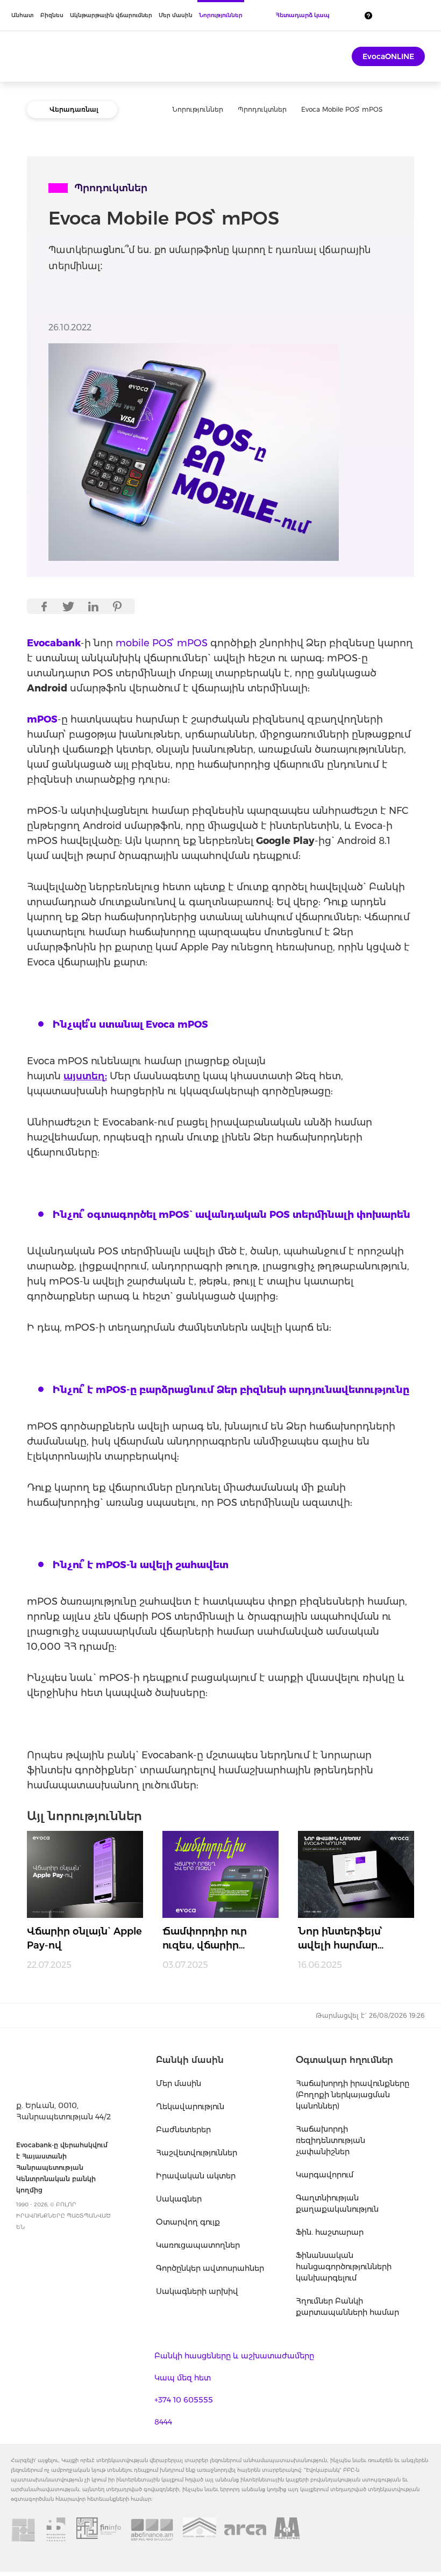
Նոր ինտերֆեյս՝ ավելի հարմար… (341, 1938)
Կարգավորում (325, 2175)
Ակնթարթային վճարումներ (111, 15)
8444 (163, 2422)
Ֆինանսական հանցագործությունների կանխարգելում (344, 2267)
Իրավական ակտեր (196, 2176)
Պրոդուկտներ (262, 109)
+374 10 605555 (184, 2400)
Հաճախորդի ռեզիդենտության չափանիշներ (330, 2140)
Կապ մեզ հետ (183, 2378)
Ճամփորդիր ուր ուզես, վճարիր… (205, 1938)
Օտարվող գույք (188, 2222)
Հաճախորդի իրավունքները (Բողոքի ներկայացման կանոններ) (353, 2095)
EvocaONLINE (388, 56)
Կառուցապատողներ (198, 2245)
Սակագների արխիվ (197, 2291)
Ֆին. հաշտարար (330, 2232)
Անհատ (23, 15)
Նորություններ (221, 15)
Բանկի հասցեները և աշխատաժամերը (234, 2356)
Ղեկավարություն (190, 2106)
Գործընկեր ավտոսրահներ (210, 2268)
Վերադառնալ (74, 109)
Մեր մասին (176, 15)
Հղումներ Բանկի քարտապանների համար (347, 2307)
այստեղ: (85, 1076)
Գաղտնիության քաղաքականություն (337, 2203)
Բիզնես (52, 15)
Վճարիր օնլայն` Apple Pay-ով (84, 1938)
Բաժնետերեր (183, 2130)
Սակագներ (179, 2199)
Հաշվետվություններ (197, 2153)
